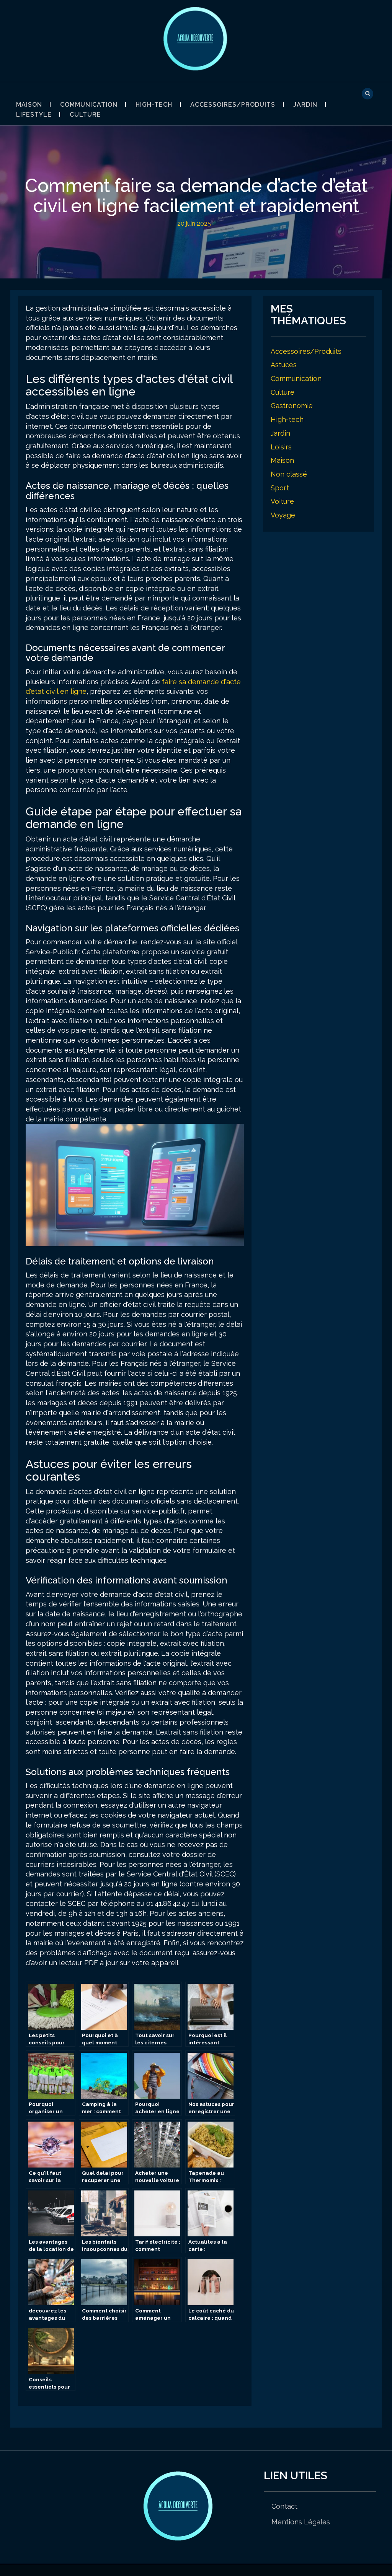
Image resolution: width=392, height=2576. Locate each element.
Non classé (289, 474)
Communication (89, 105)
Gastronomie (292, 406)
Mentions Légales (301, 2522)
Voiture (282, 501)
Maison (29, 105)
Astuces (284, 365)
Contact (284, 2506)
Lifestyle (34, 115)
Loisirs (281, 447)
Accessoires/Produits (233, 105)
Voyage (283, 515)
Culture (85, 115)
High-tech (154, 105)
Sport (280, 488)
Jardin (305, 105)
